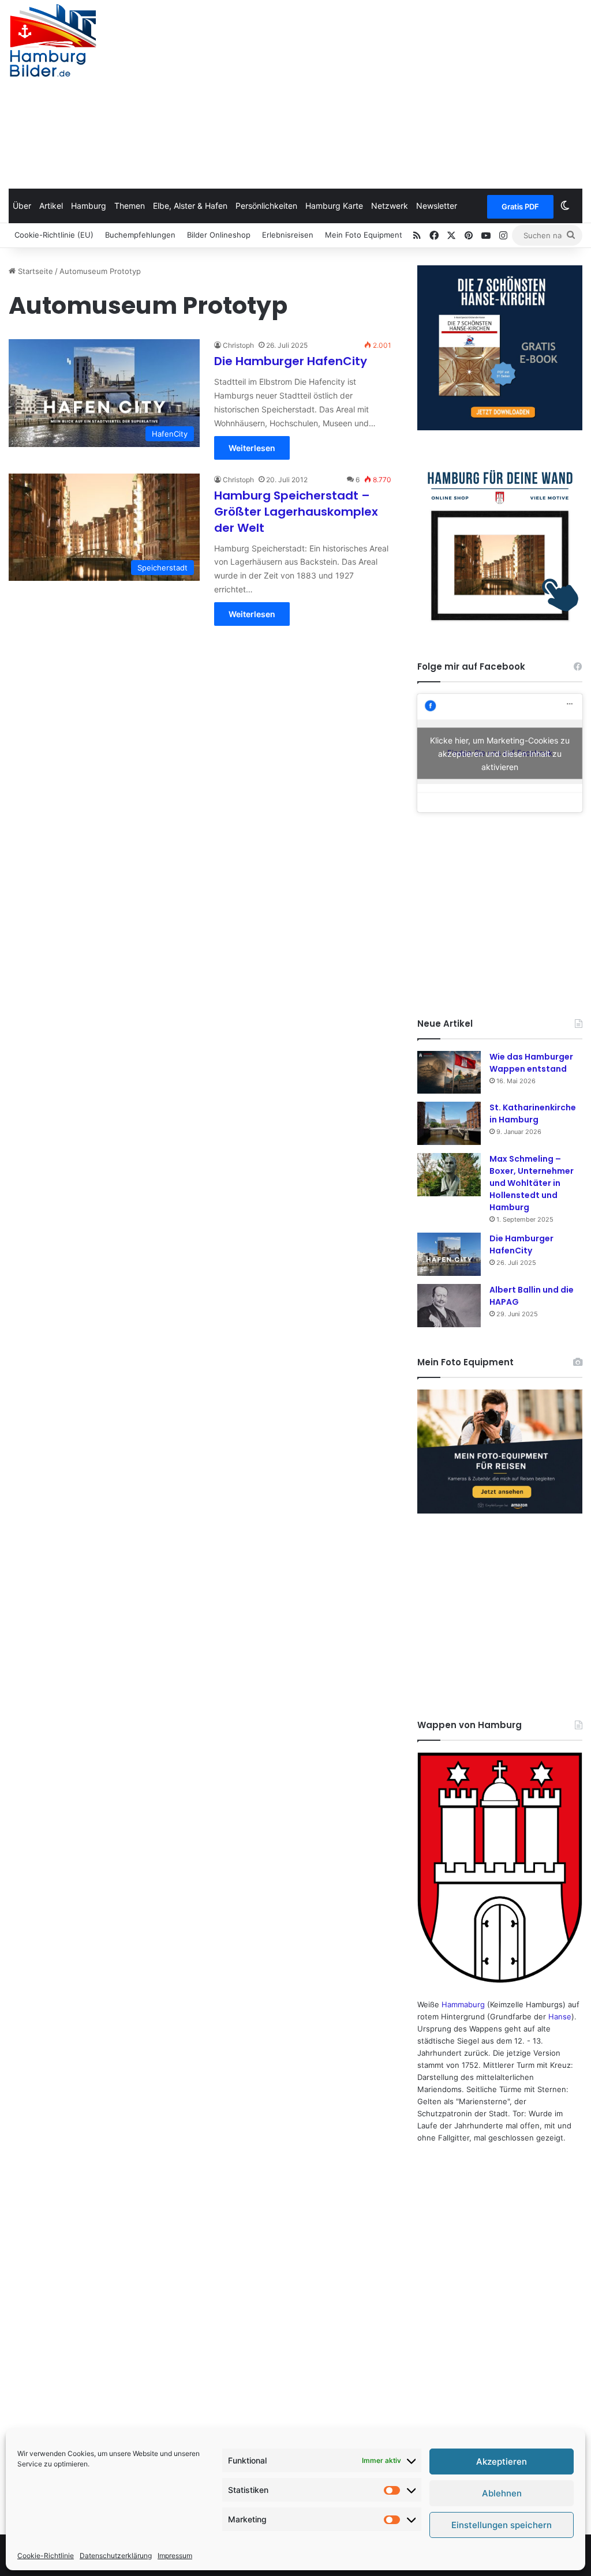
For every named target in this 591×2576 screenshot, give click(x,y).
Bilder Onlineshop (219, 235)
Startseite (34, 271)
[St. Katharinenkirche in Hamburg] (449, 1123)
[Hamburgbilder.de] (53, 40)
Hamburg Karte (334, 206)
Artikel (51, 206)
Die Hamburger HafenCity (291, 361)
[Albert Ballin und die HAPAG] (449, 1306)
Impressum (175, 2556)
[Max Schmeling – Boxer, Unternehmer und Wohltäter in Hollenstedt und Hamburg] (449, 1175)
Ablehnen (502, 2493)
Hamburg (89, 206)
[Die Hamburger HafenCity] (449, 1254)
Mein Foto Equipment (364, 235)
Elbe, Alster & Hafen (190, 206)
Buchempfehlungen (140, 235)
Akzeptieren (502, 2462)
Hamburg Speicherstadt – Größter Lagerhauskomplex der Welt (296, 512)
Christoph (238, 345)
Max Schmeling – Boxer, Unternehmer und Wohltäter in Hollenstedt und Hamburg (532, 1183)
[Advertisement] (398, 92)
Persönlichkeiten (266, 206)
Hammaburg (463, 2004)
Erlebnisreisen (288, 235)
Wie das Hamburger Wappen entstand (531, 1063)
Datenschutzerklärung (116, 2556)
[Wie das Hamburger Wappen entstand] (449, 1072)
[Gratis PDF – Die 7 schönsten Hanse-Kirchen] (500, 348)
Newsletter (437, 206)
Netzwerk (390, 206)
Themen (130, 206)
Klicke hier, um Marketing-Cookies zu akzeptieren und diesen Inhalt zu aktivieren (500, 753)
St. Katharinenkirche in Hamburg (533, 1114)
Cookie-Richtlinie (46, 2556)
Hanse (560, 2017)
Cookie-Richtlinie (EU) (54, 235)
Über (22, 206)
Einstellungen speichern (502, 2525)
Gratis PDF (520, 206)
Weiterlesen (252, 448)
